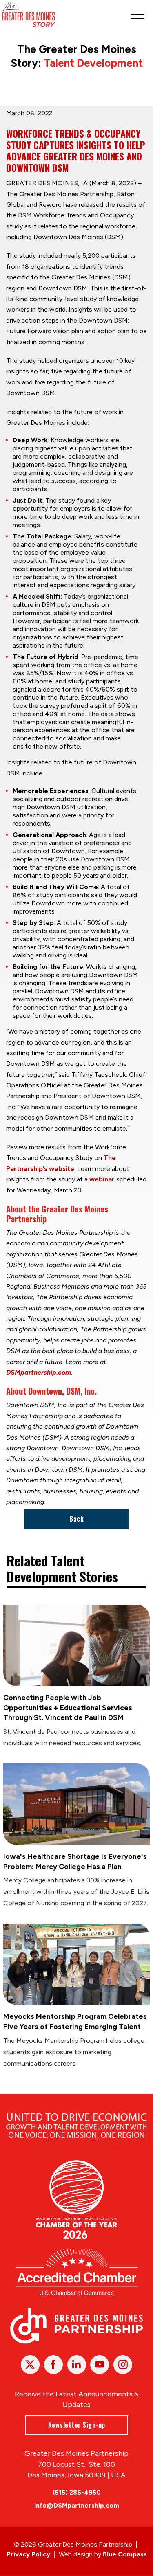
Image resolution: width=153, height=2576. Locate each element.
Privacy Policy (28, 2554)
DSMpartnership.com (39, 1372)
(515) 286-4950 (77, 2492)
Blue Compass (125, 2554)
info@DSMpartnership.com (77, 2505)
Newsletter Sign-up (77, 2425)
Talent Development (93, 63)
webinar (102, 1179)
